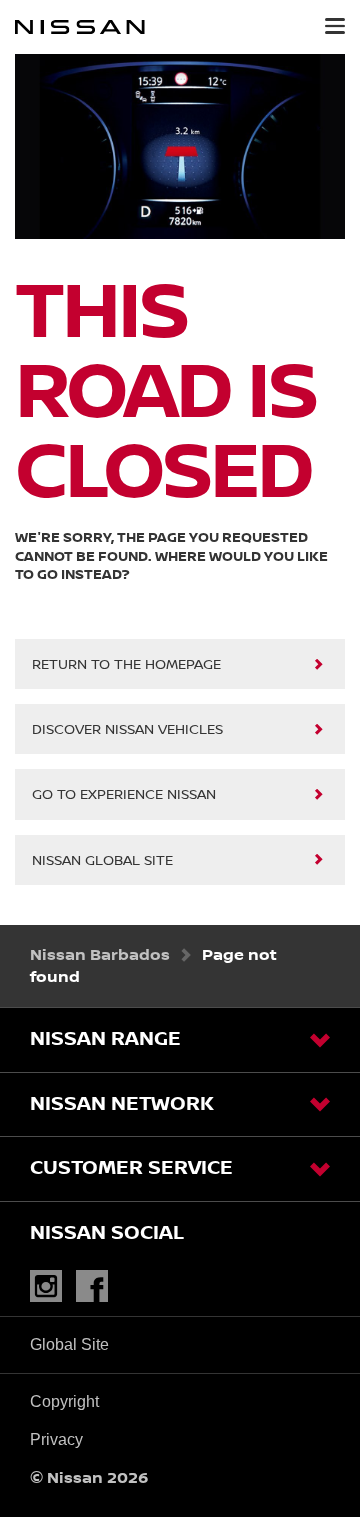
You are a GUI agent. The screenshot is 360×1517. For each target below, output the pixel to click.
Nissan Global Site (102, 861)
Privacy (56, 1439)
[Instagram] (51, 1286)
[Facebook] (97, 1286)
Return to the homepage (126, 665)
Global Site (69, 1344)
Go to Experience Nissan (124, 795)
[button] (335, 26)
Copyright (64, 1401)
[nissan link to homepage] (80, 27)
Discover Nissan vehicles (127, 730)
